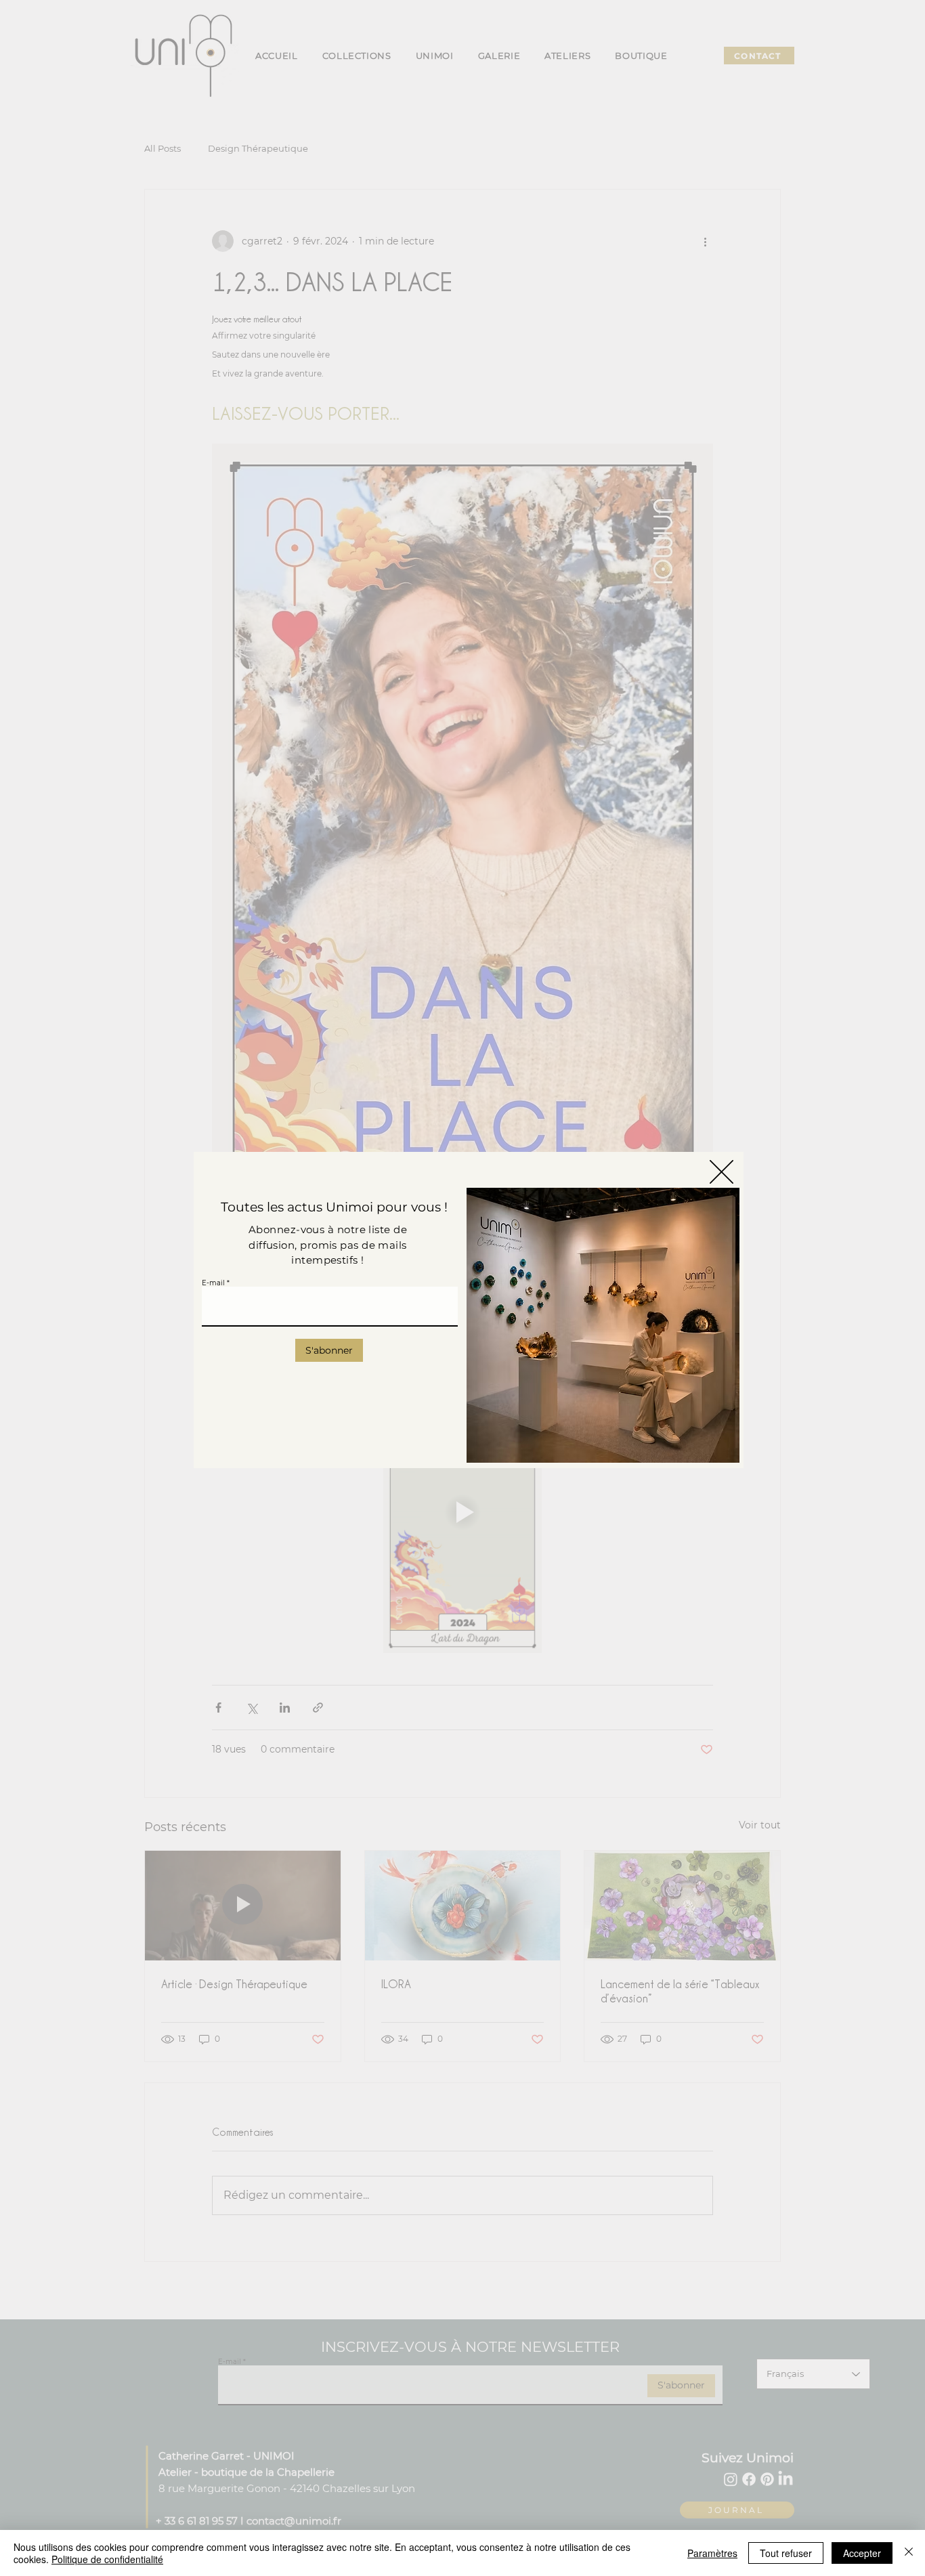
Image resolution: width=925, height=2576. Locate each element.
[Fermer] (909, 2553)
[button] (722, 1172)
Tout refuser (786, 2553)
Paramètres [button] (712, 2553)
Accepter (862, 2553)
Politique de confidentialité (107, 2559)
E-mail (213, 1283)
